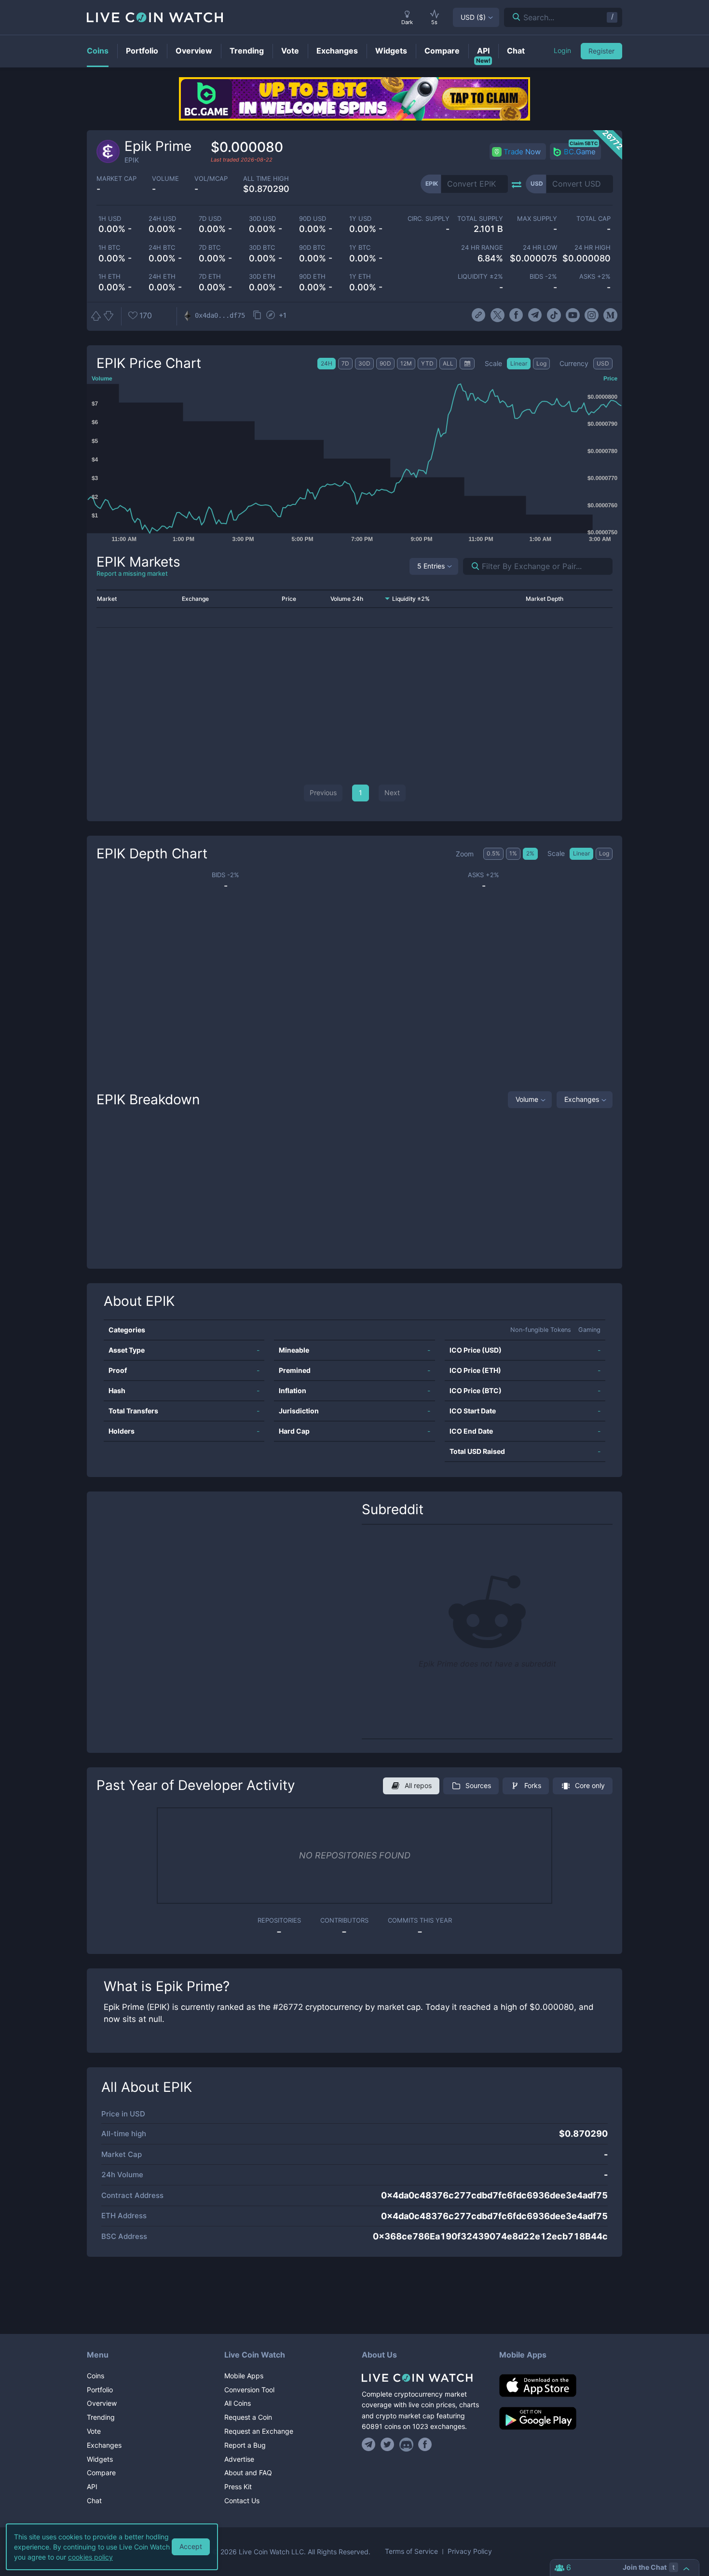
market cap (116, 179)
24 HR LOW (540, 248)
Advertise (239, 2459)
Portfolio (100, 2390)
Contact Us (242, 2501)
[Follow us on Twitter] (388, 2444)
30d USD (262, 219)
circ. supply (428, 219)
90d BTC (312, 248)
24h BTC (162, 248)
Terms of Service (411, 2551)
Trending (101, 2417)
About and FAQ (248, 2473)
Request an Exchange (259, 2431)
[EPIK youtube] (573, 315)
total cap (593, 219)
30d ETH (262, 277)
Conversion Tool (249, 2390)
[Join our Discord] (406, 2444)
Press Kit (238, 2487)
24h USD (162, 219)
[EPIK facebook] (516, 315)
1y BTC (360, 248)
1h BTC (109, 248)
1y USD (360, 219)
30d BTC (262, 248)
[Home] (423, 2378)
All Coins (238, 2403)
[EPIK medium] (610, 315)
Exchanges (582, 1099)
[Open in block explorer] (271, 316)
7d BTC (210, 248)
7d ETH (210, 277)
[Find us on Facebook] (425, 2444)
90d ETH (312, 277)
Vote (94, 2431)
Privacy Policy (470, 2551)
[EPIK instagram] (592, 315)
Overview (102, 2403)
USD (473, 17)
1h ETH (109, 277)
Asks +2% (595, 277)
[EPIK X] (498, 315)
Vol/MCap (211, 179)
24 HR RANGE (482, 248)
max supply (537, 219)
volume (165, 179)
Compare (101, 2473)
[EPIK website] (478, 315)
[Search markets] (471, 566)
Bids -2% (543, 277)
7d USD (210, 219)
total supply (480, 219)
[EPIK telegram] (535, 315)
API (92, 2487)
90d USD (313, 219)
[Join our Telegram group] (370, 2444)
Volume (527, 1099)
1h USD (110, 219)
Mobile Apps (244, 2376)
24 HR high (593, 248)
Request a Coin (248, 2417)
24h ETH (162, 277)
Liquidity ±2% (480, 277)
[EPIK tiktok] (554, 315)
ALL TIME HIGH (266, 179)
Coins (95, 2376)
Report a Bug (245, 2445)
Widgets (100, 2459)
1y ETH (360, 277)
